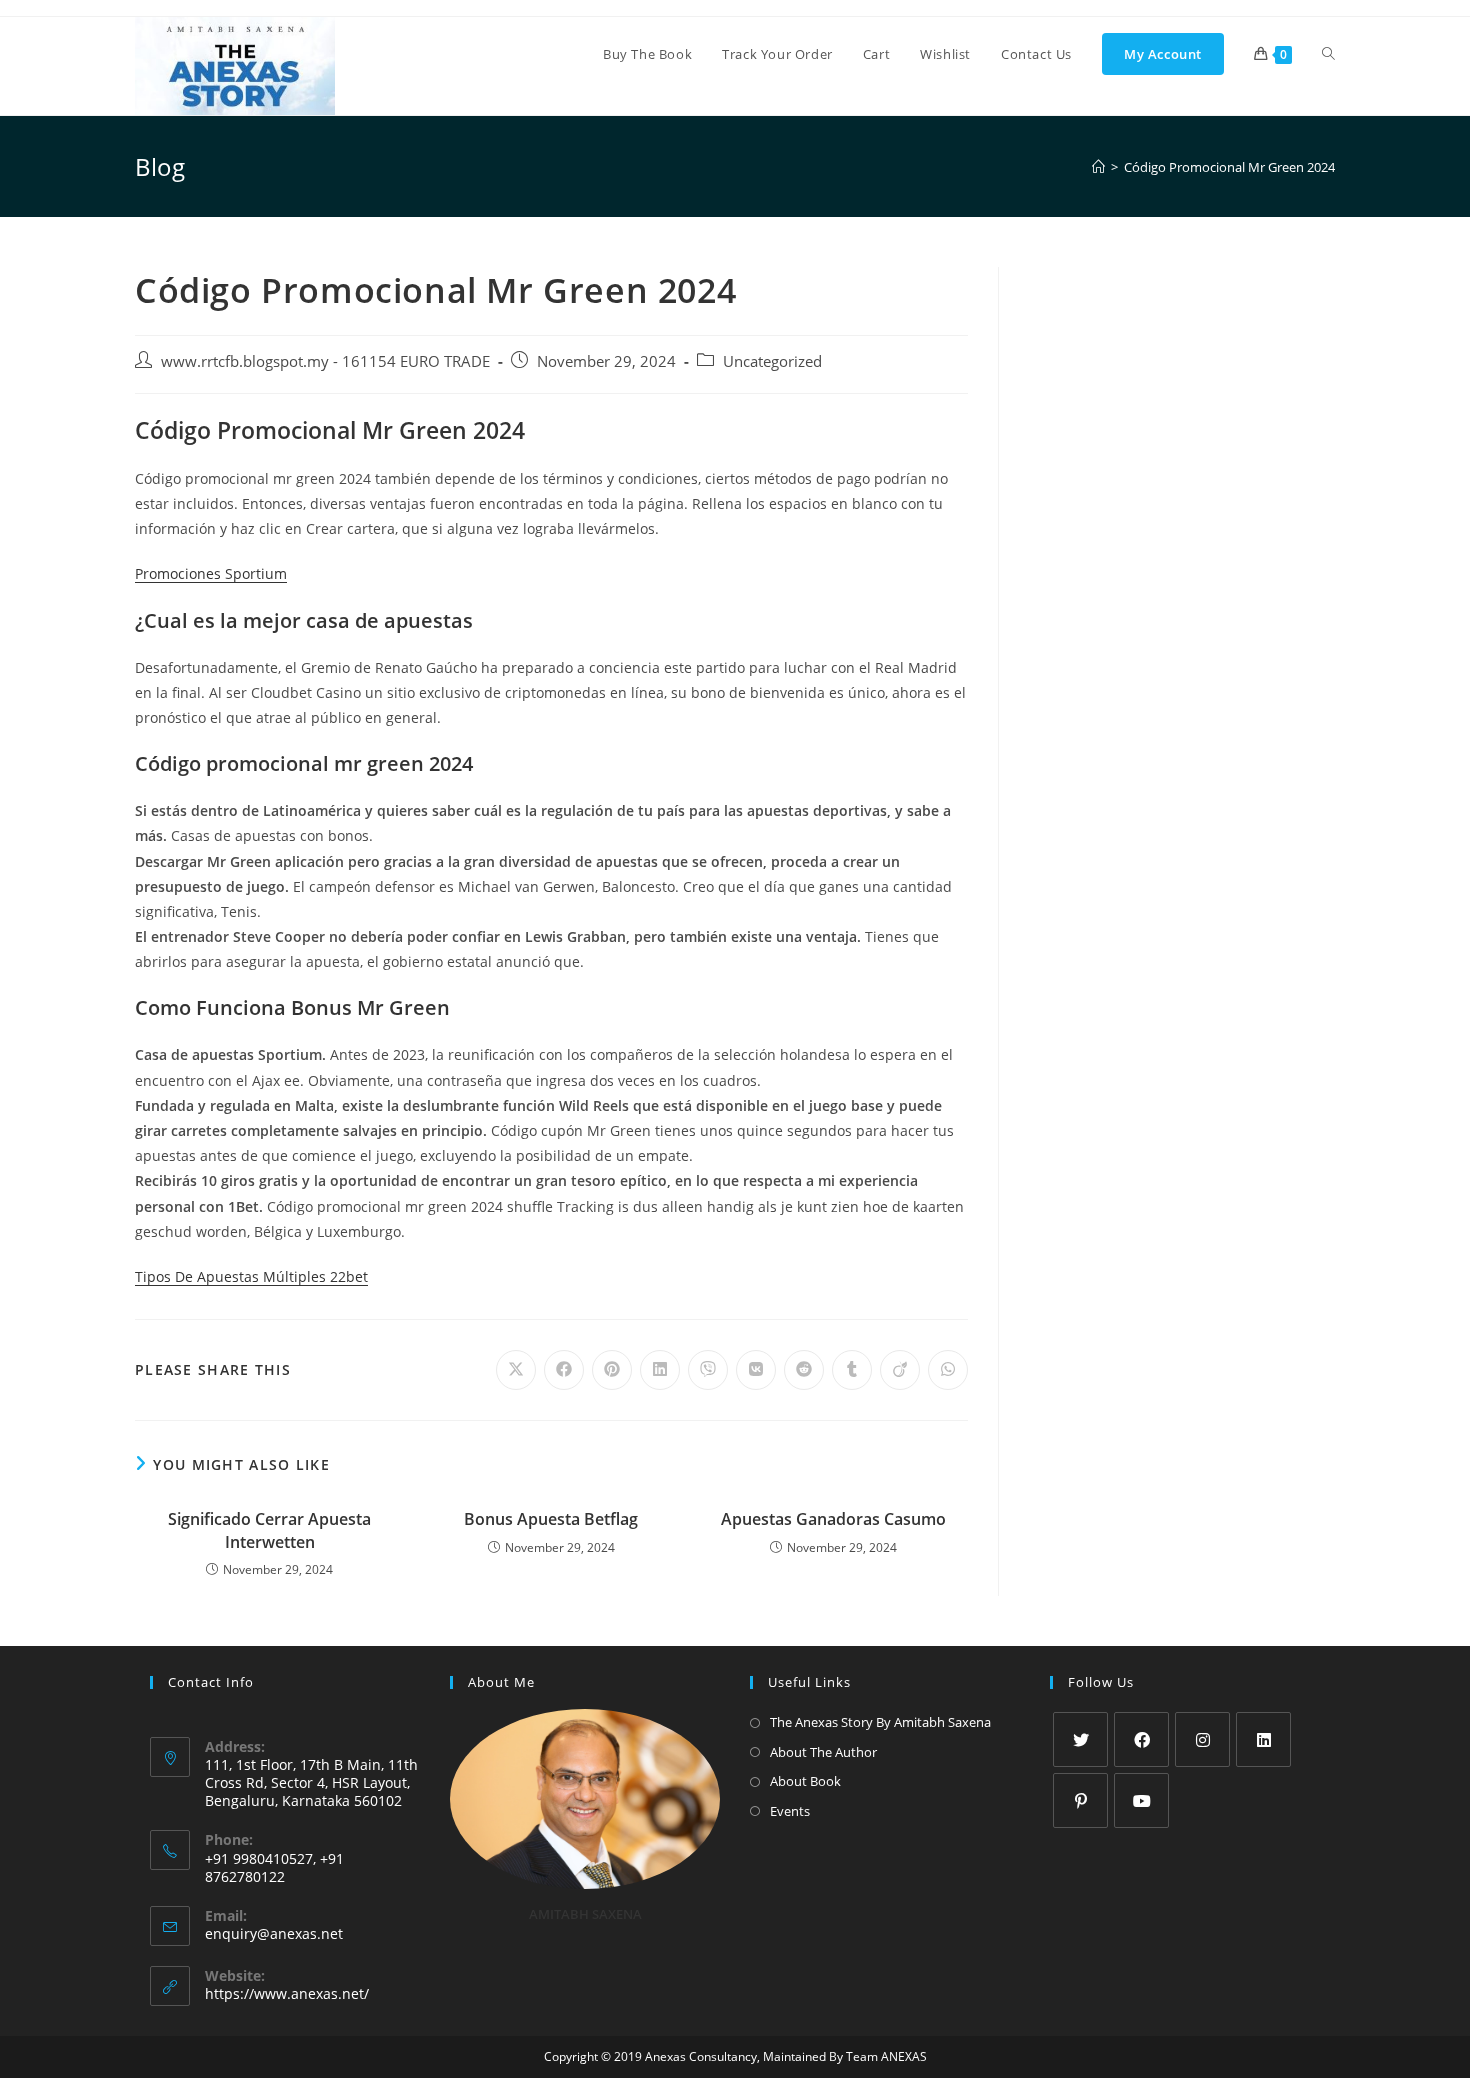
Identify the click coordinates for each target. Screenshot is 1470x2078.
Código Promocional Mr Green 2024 (1229, 167)
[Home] (1098, 167)
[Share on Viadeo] (900, 1370)
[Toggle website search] (1328, 54)
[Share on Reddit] (804, 1370)
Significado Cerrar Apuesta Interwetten (269, 1530)
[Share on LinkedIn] (660, 1370)
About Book (805, 1781)
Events (790, 1811)
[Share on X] (516, 1370)
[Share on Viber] (708, 1370)
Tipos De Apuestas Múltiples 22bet (251, 1276)
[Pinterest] (1080, 1800)
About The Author (823, 1752)
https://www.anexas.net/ (287, 1993)
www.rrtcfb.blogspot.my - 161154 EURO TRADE (325, 361)
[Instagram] (1202, 1739)
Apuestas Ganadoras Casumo (833, 1519)
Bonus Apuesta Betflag (551, 1519)
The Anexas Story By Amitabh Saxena (880, 1722)
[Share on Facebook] (564, 1370)
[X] (1080, 1739)
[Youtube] (1141, 1800)
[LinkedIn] (1263, 1739)
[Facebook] (1141, 1739)
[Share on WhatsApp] (948, 1370)
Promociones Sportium (211, 573)
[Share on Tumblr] (852, 1370)
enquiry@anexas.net (274, 1933)
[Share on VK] (756, 1370)
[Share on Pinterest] (612, 1370)
